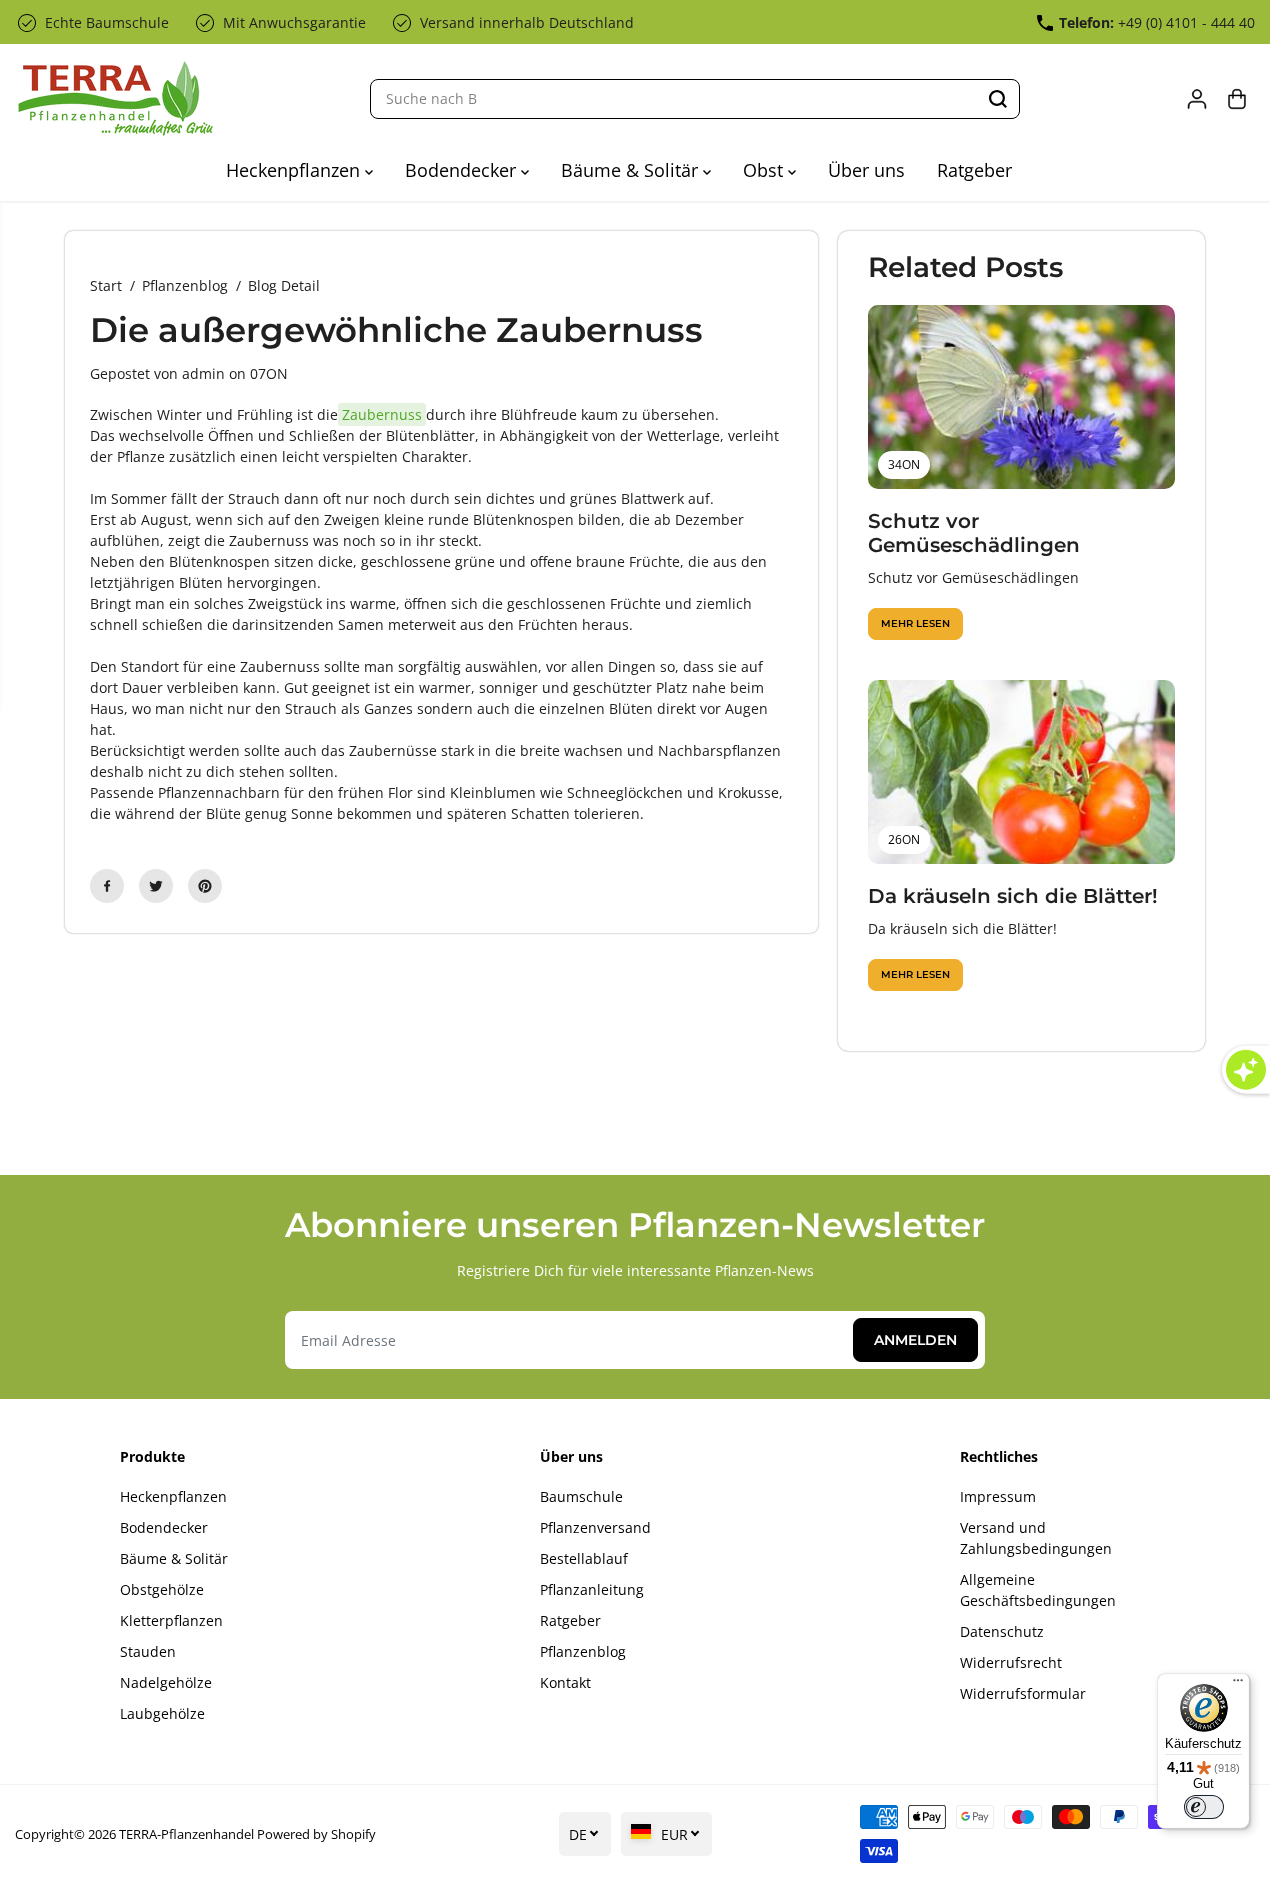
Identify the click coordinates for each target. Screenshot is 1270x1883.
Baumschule (581, 1496)
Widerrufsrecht (1011, 1662)
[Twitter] (156, 886)
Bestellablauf (584, 1558)
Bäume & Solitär (632, 170)
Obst (765, 170)
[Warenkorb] (1237, 99)
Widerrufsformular (1023, 1693)
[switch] (1204, 1807)
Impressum (998, 1496)
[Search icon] (998, 99)
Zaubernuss (382, 414)
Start (106, 285)
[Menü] (1238, 1685)
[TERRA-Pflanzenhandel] (115, 98)
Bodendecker (463, 170)
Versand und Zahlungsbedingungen (1036, 1538)
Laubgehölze (162, 1713)
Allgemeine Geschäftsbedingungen (1038, 1590)
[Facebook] (107, 886)
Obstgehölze (162, 1589)
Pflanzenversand (595, 1527)
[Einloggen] (1197, 99)
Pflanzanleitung (592, 1589)
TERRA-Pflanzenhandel (186, 1834)
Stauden (148, 1651)
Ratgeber (974, 170)
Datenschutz (1002, 1631)
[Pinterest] (205, 886)
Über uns (866, 170)
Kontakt (565, 1682)
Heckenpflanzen (295, 170)
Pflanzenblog (185, 285)
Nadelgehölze (166, 1682)
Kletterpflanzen (171, 1620)
